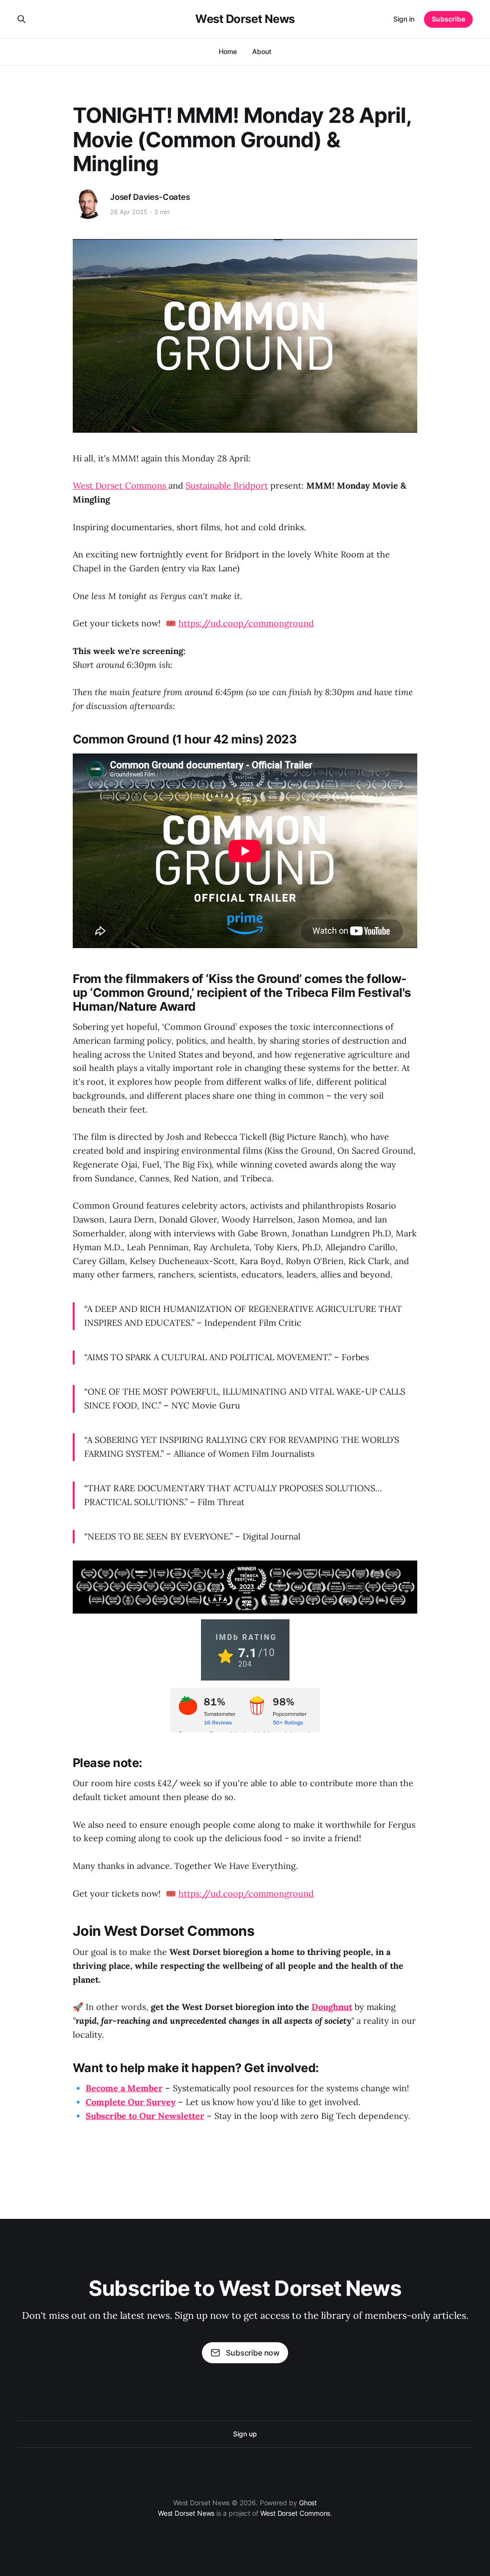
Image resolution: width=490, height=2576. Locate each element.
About (262, 51)
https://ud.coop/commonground (246, 623)
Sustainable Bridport (227, 486)
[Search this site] (22, 19)
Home (228, 51)
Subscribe (448, 19)
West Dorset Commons (121, 486)
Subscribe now (253, 2353)
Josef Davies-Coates (150, 197)
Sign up (245, 2434)
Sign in (404, 19)
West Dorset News (245, 19)
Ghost (308, 2503)
